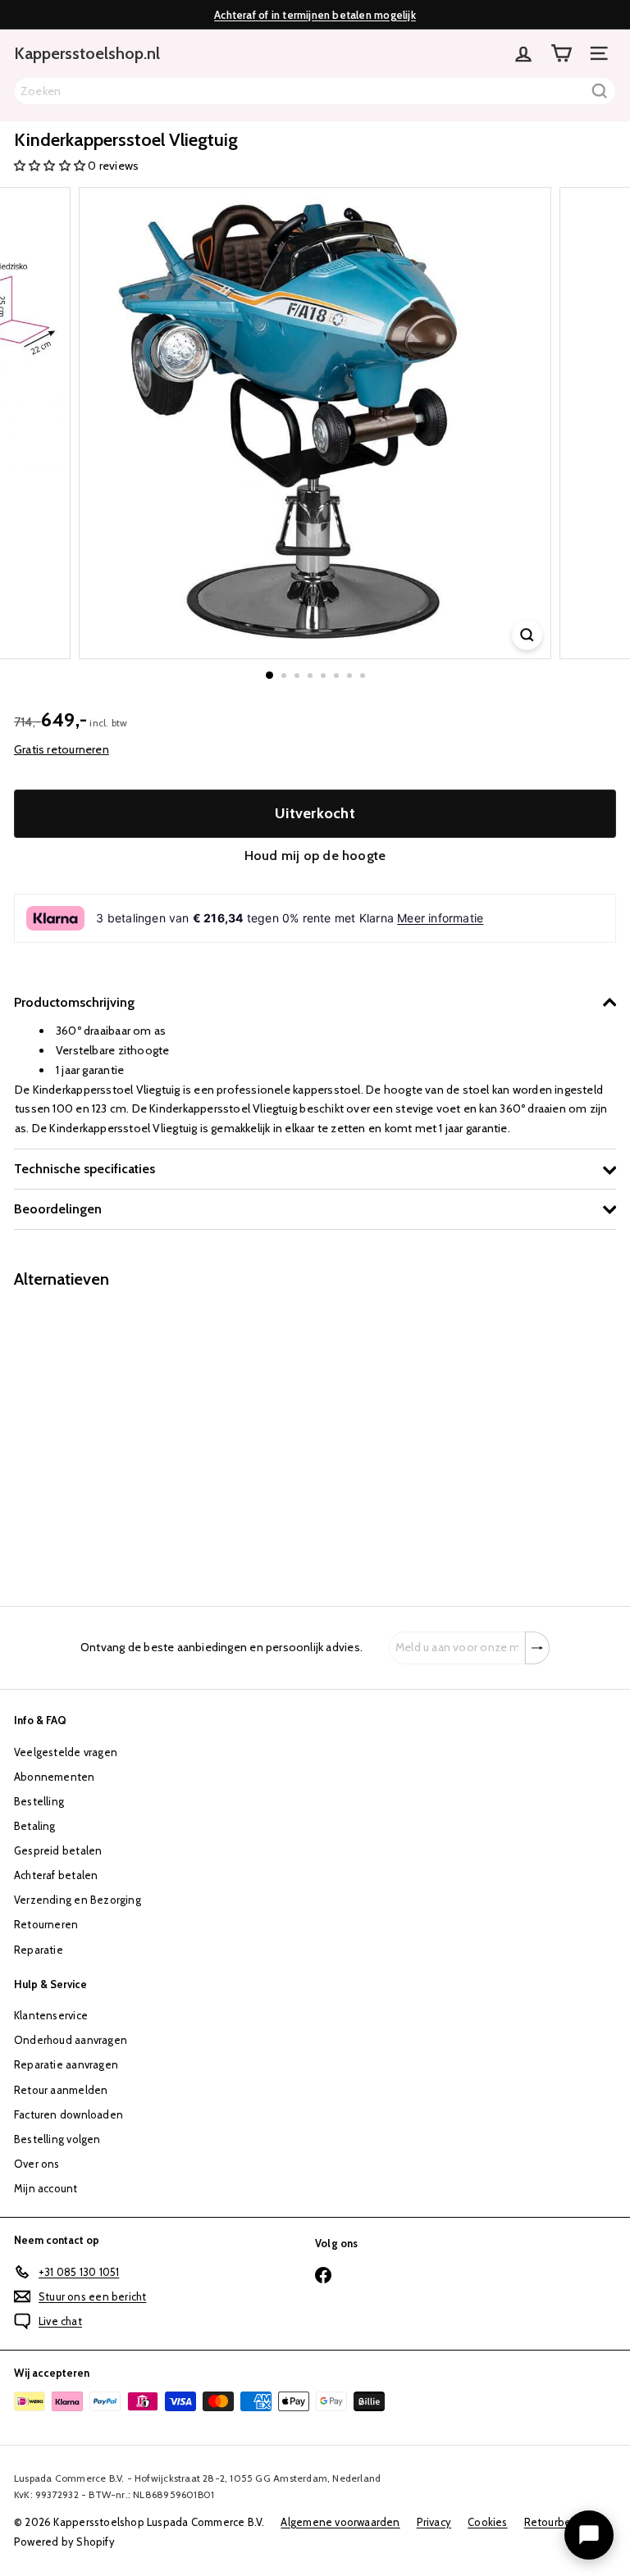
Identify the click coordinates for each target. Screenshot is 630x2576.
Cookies (487, 2522)
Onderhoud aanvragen (71, 2040)
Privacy (434, 2522)
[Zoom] (527, 635)
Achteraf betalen (56, 1875)
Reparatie (39, 1950)
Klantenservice (51, 2015)
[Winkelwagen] (561, 53)
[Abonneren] (537, 1648)
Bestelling (39, 1801)
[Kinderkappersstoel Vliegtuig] (116, 1438)
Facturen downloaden (68, 2114)
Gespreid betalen (58, 1850)
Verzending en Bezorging (78, 1900)
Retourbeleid (557, 2522)
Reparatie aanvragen (66, 2064)
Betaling (35, 1826)
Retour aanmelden (61, 2090)
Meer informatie (440, 918)
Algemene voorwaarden (340, 2522)
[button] (51, 166)
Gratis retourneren (62, 749)
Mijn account (46, 2188)
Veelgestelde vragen (66, 1752)
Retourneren (46, 1924)
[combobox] (315, 91)
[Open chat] (589, 2535)
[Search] (600, 91)
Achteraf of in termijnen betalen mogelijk (315, 15)
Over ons (37, 2164)
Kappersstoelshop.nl (87, 53)
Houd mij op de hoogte (315, 856)
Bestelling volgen (57, 2139)
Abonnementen (55, 1777)
